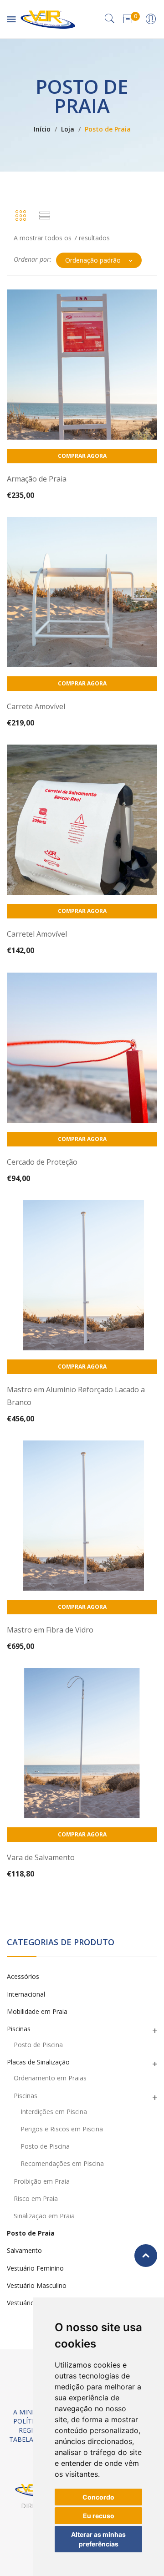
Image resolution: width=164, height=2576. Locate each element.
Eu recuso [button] (99, 2516)
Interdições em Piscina (54, 2112)
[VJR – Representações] (48, 18)
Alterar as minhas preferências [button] (98, 2539)
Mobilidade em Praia (37, 2011)
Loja (68, 129)
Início (42, 129)
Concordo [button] (98, 2497)
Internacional (26, 1994)
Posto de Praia (31, 2233)
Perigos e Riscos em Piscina (62, 2129)
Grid (20, 216)
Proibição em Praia (42, 2181)
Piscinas (19, 2029)
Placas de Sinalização (38, 2062)
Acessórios (23, 1976)
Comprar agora (82, 456)
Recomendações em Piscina (62, 2163)
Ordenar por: (33, 259)
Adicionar (81, 485)
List (45, 216)
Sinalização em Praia (44, 2216)
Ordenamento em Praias (50, 2078)
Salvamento (24, 2250)
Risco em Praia (36, 2198)
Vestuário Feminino (35, 2268)
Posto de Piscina (38, 2045)
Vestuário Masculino (37, 2285)
